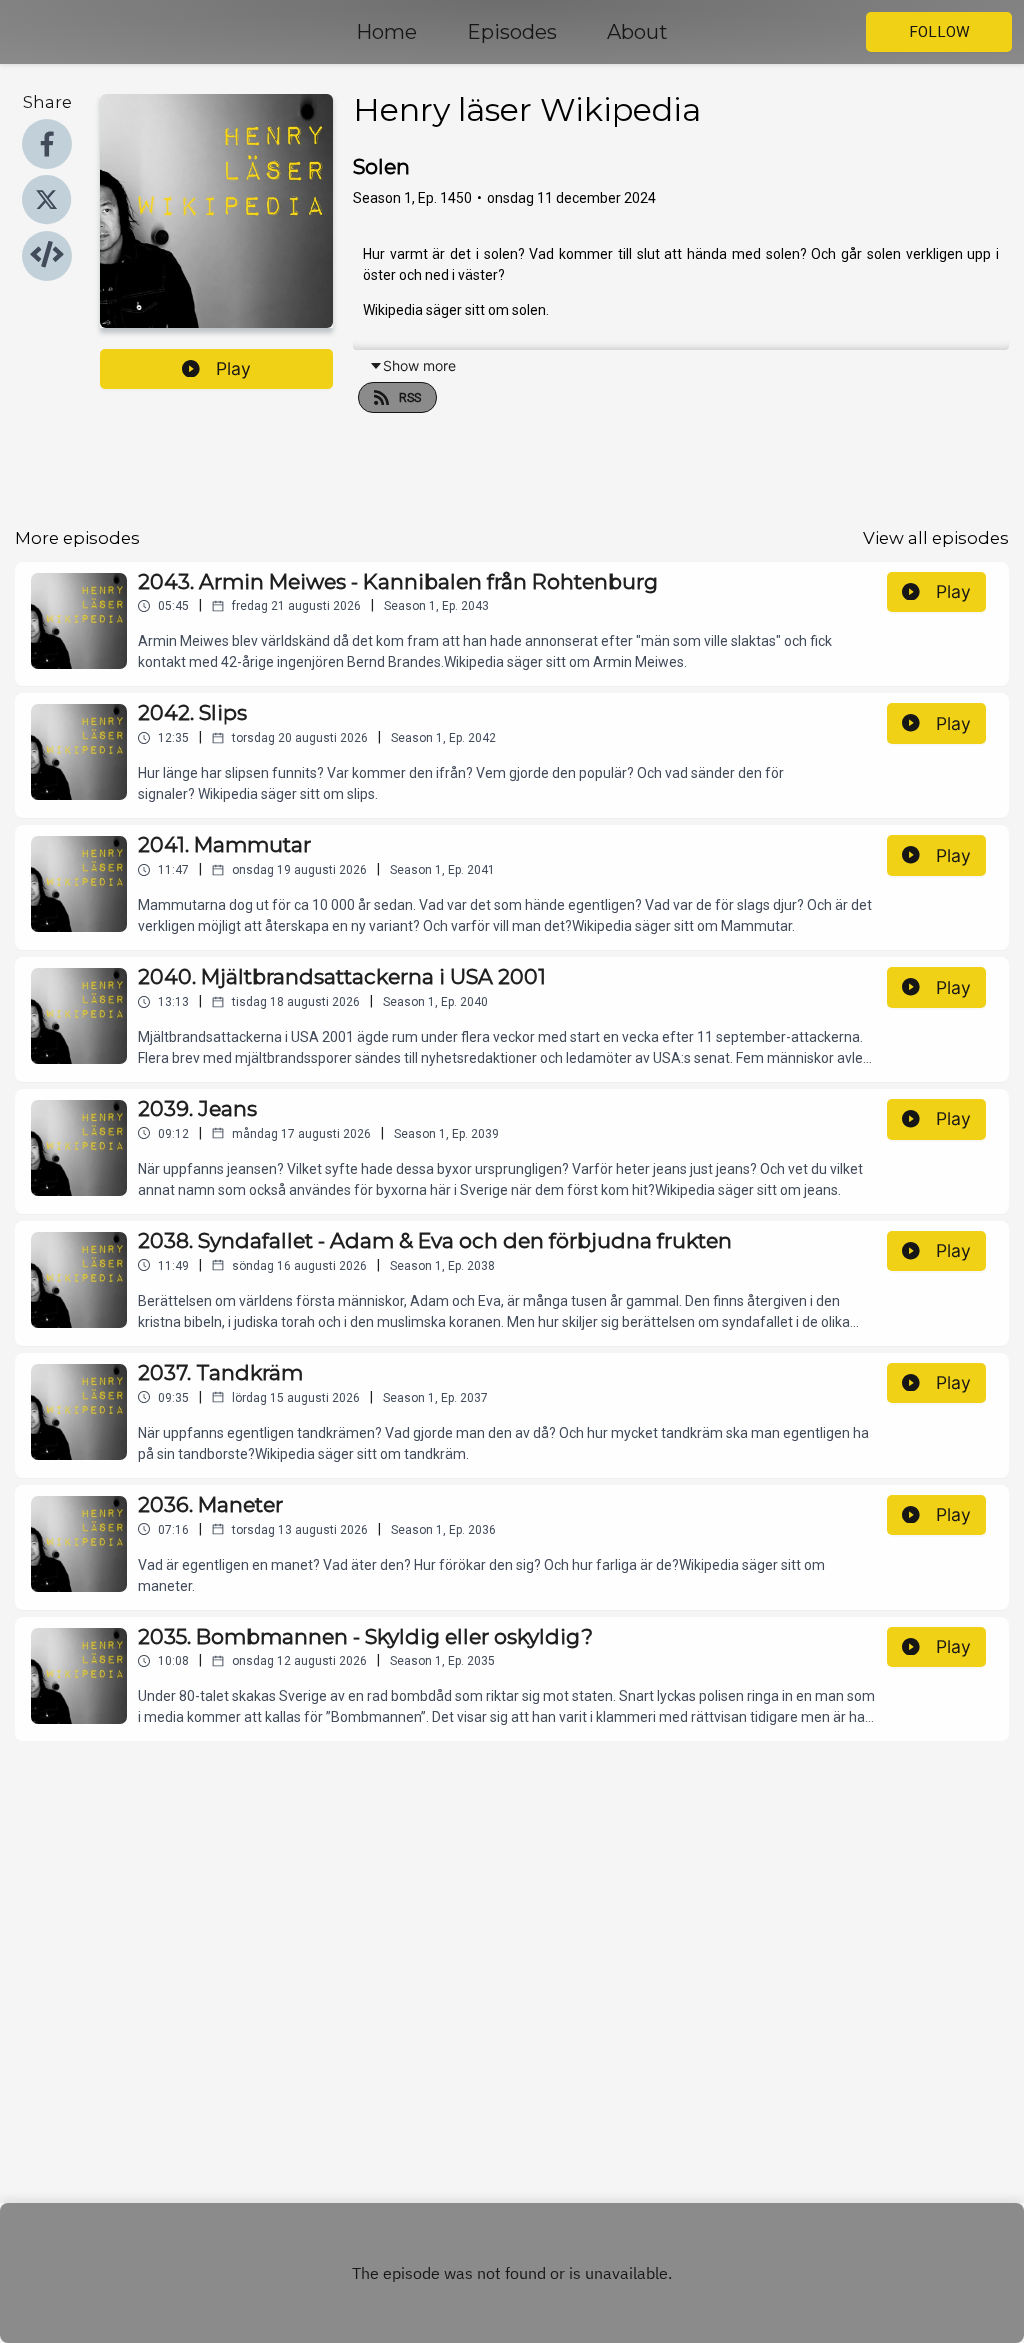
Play (233, 368)
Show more (419, 365)
